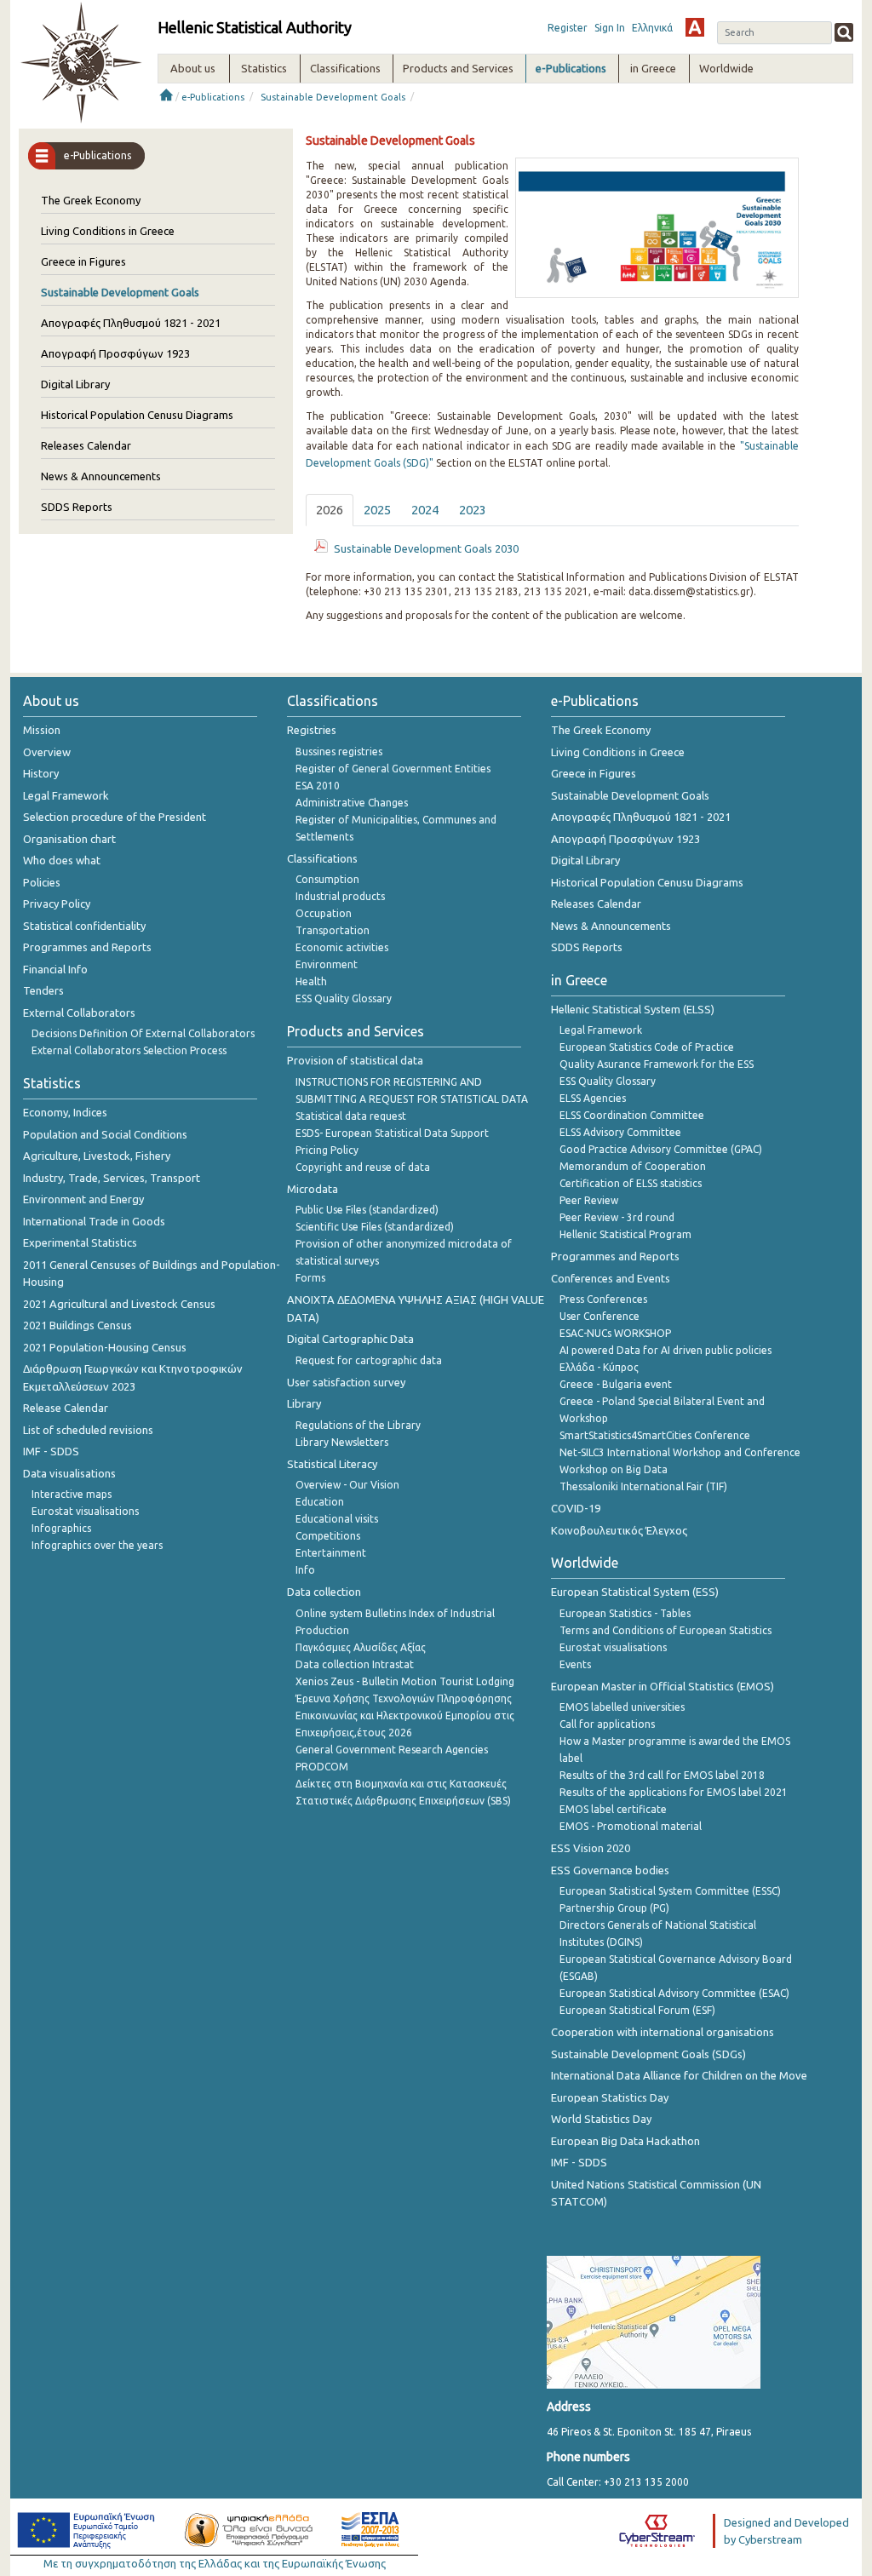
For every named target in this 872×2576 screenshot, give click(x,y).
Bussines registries (339, 752)
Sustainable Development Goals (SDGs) (648, 2054)
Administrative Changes (352, 803)
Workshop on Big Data (614, 1469)
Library (304, 1403)
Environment (327, 964)
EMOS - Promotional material (631, 1826)
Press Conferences (603, 1299)
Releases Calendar (86, 445)
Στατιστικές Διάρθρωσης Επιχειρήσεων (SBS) (403, 1801)
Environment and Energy (83, 1199)
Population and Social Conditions (105, 1134)
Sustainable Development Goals (333, 97)
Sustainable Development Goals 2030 (426, 548)
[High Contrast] (695, 27)
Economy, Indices (65, 1112)
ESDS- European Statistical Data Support (392, 1133)
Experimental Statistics (80, 1242)
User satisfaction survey (346, 1382)
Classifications (322, 858)
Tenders (43, 990)
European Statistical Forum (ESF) (637, 2010)
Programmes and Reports (87, 947)
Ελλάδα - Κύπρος (599, 1367)
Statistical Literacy (332, 1464)
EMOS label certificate (613, 1809)
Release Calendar (66, 1408)
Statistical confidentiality (84, 926)
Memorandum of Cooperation (633, 1166)
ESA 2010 (318, 786)
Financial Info (55, 969)
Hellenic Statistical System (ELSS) (633, 1009)
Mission (42, 730)
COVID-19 (576, 1508)
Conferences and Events (611, 1278)
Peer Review (589, 1200)
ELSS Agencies (593, 1098)
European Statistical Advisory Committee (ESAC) (674, 1993)
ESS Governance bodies (610, 1870)
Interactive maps (72, 1494)
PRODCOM (322, 1767)
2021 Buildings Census (77, 1325)
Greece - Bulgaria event (616, 1384)
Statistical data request (351, 1116)
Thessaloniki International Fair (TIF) (643, 1486)
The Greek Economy (91, 200)
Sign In (610, 28)
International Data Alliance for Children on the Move (679, 2075)
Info (305, 1570)
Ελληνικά (652, 28)
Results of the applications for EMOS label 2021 (674, 1792)
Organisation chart (69, 839)
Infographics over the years (97, 1545)
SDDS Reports (77, 507)
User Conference (599, 1316)
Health (311, 981)
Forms (310, 1278)
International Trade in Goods (94, 1221)
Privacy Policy (57, 904)
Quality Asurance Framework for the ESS (657, 1064)
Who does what (62, 860)
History (41, 773)
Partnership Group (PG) (614, 1908)
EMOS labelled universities (622, 1707)
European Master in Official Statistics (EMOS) (663, 1686)
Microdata (313, 1189)
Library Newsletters (342, 1442)
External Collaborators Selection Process (129, 1050)
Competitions (328, 1536)
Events (575, 1664)
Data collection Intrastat (355, 1664)
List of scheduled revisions (88, 1430)
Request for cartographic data (369, 1360)
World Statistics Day (601, 2119)
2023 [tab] (473, 510)
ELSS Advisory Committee (620, 1132)
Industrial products (340, 896)
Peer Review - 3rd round (617, 1217)
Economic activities (342, 947)
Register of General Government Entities (393, 769)
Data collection (324, 1592)
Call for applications (607, 1724)
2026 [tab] (330, 510)
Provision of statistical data (355, 1060)
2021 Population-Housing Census (105, 1347)
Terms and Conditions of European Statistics (665, 1630)
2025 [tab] (377, 510)
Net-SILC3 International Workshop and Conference (680, 1452)
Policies (42, 882)
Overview (47, 752)
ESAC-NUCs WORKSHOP (615, 1333)
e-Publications (213, 97)
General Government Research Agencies (392, 1750)
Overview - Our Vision (347, 1485)
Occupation (324, 913)
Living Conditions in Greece (108, 231)
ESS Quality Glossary (344, 998)
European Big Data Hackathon (625, 2141)
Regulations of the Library (358, 1425)
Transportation (333, 930)
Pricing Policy (327, 1150)
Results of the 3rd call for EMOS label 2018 (662, 1775)
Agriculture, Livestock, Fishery (97, 1156)
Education (320, 1502)
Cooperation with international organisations (663, 2032)
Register (568, 28)
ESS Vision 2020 (591, 1848)
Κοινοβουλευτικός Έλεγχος (619, 1530)
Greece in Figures (83, 261)
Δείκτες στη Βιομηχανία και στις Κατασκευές (401, 1784)
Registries (312, 730)
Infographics (61, 1528)
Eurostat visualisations (85, 1511)
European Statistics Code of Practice (647, 1047)
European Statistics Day (610, 2097)
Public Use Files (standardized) (367, 1210)
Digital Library (75, 384)
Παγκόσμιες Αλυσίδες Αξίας (361, 1647)
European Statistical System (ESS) (635, 1592)
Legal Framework (66, 795)
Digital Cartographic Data (350, 1339)
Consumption (327, 879)
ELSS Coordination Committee (632, 1115)
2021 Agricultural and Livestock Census (119, 1304)
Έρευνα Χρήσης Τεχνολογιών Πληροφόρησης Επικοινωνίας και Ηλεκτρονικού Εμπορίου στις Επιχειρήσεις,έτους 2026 (405, 1715)
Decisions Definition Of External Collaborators (143, 1033)
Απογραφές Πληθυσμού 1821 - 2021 (131, 323)
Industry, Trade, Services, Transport (112, 1178)
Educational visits (337, 1519)
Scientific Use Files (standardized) (375, 1227)
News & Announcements (101, 476)
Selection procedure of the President (115, 817)
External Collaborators (79, 1013)
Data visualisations (69, 1473)
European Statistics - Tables (625, 1613)
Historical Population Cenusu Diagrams (137, 415)
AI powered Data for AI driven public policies (665, 1350)
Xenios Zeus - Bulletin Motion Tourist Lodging (405, 1681)
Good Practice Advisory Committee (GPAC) (661, 1149)
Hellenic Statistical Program (625, 1234)
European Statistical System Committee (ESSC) (670, 1891)
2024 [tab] (425, 510)
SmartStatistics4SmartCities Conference (655, 1435)
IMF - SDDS (51, 1451)
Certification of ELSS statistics (631, 1183)
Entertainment (331, 1553)
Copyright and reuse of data (363, 1167)
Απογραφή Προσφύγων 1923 (115, 353)
